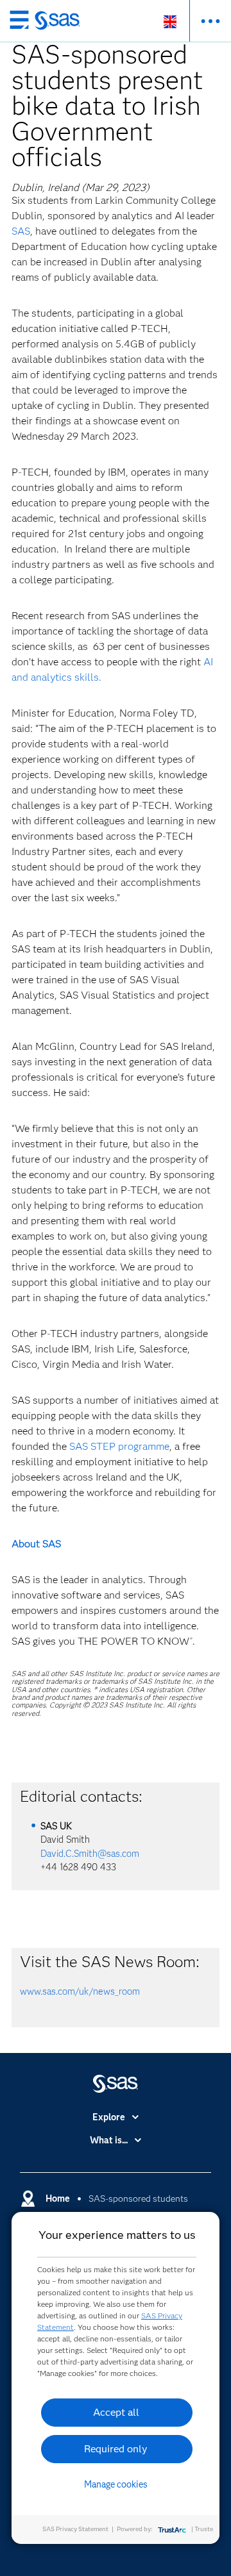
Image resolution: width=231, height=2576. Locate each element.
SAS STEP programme (119, 1446)
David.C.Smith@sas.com (90, 1854)
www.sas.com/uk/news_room (80, 1991)
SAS (21, 231)
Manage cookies (116, 2484)
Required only (116, 2449)
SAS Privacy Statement (75, 2529)
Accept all (116, 2412)
